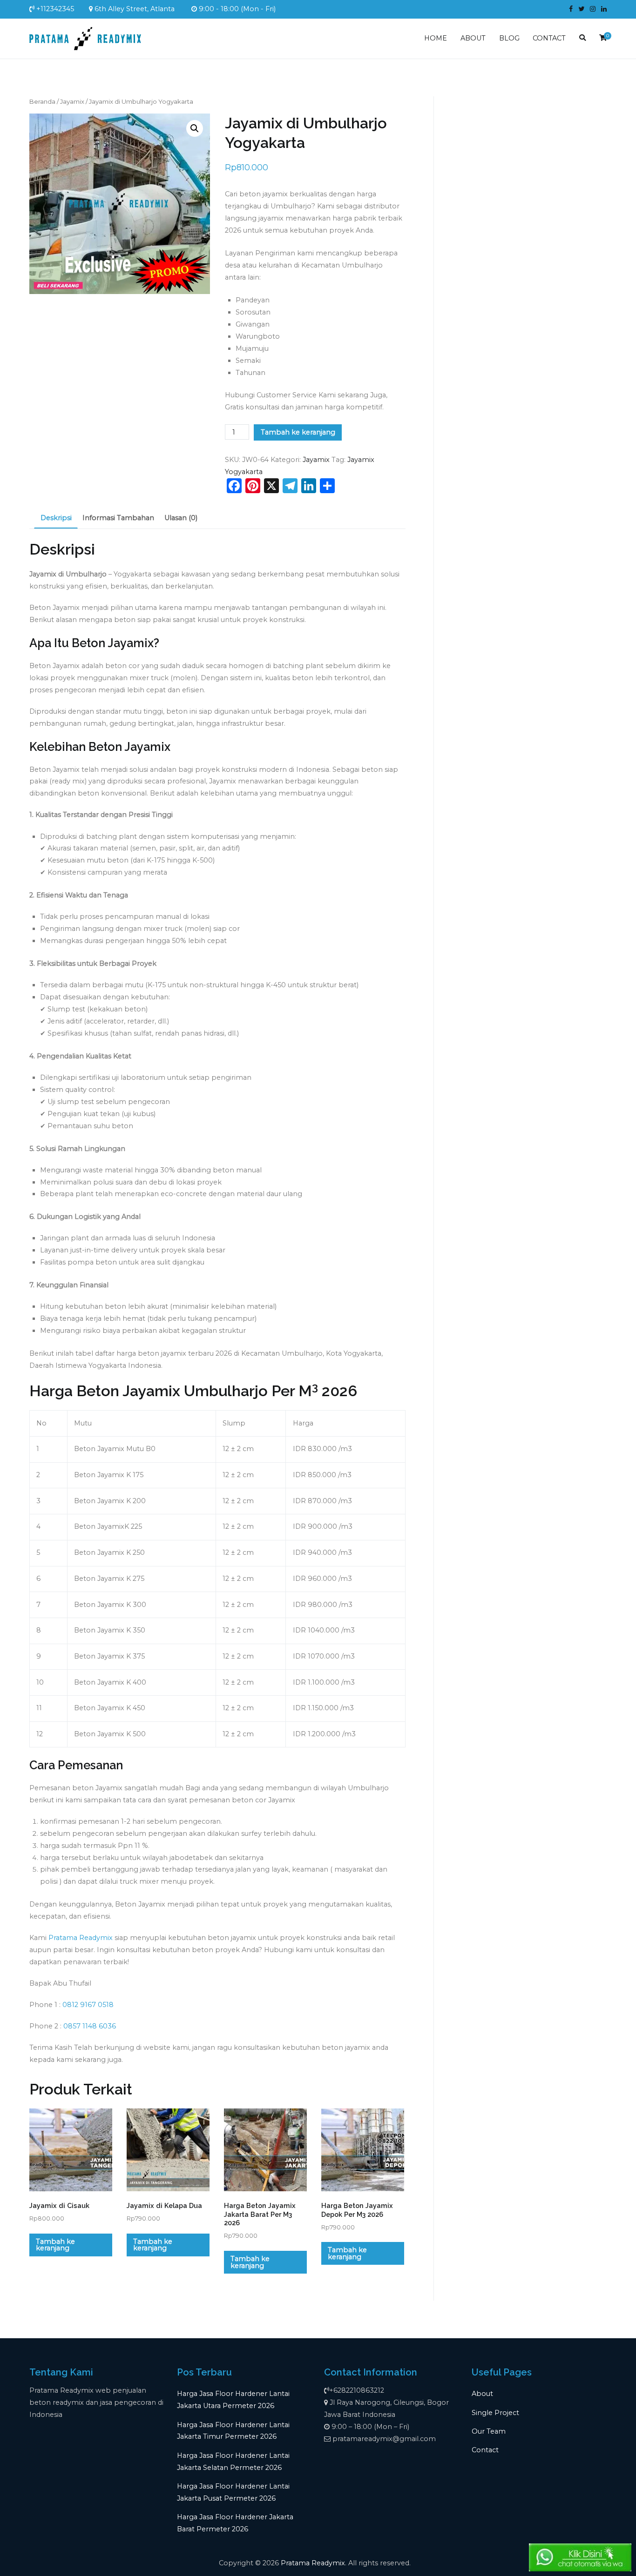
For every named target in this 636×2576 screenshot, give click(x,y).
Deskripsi (56, 518)
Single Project (495, 2413)
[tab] (56, 518)
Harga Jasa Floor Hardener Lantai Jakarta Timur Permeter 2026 (233, 2431)
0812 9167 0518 (88, 2005)
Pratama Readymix (81, 1938)
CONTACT (549, 38)
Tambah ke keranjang (298, 432)
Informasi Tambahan (118, 518)
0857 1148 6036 (90, 2026)
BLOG (509, 38)
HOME (436, 38)
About (482, 2394)
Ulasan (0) (181, 518)
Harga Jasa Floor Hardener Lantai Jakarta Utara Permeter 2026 (233, 2400)
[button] (195, 128)
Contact (485, 2450)
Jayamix (72, 101)
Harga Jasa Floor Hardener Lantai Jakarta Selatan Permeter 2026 (233, 2462)
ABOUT (473, 38)
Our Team (489, 2431)
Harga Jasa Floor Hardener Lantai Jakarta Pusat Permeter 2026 (233, 2492)
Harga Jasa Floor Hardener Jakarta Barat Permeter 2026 (235, 2523)
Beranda (42, 101)
